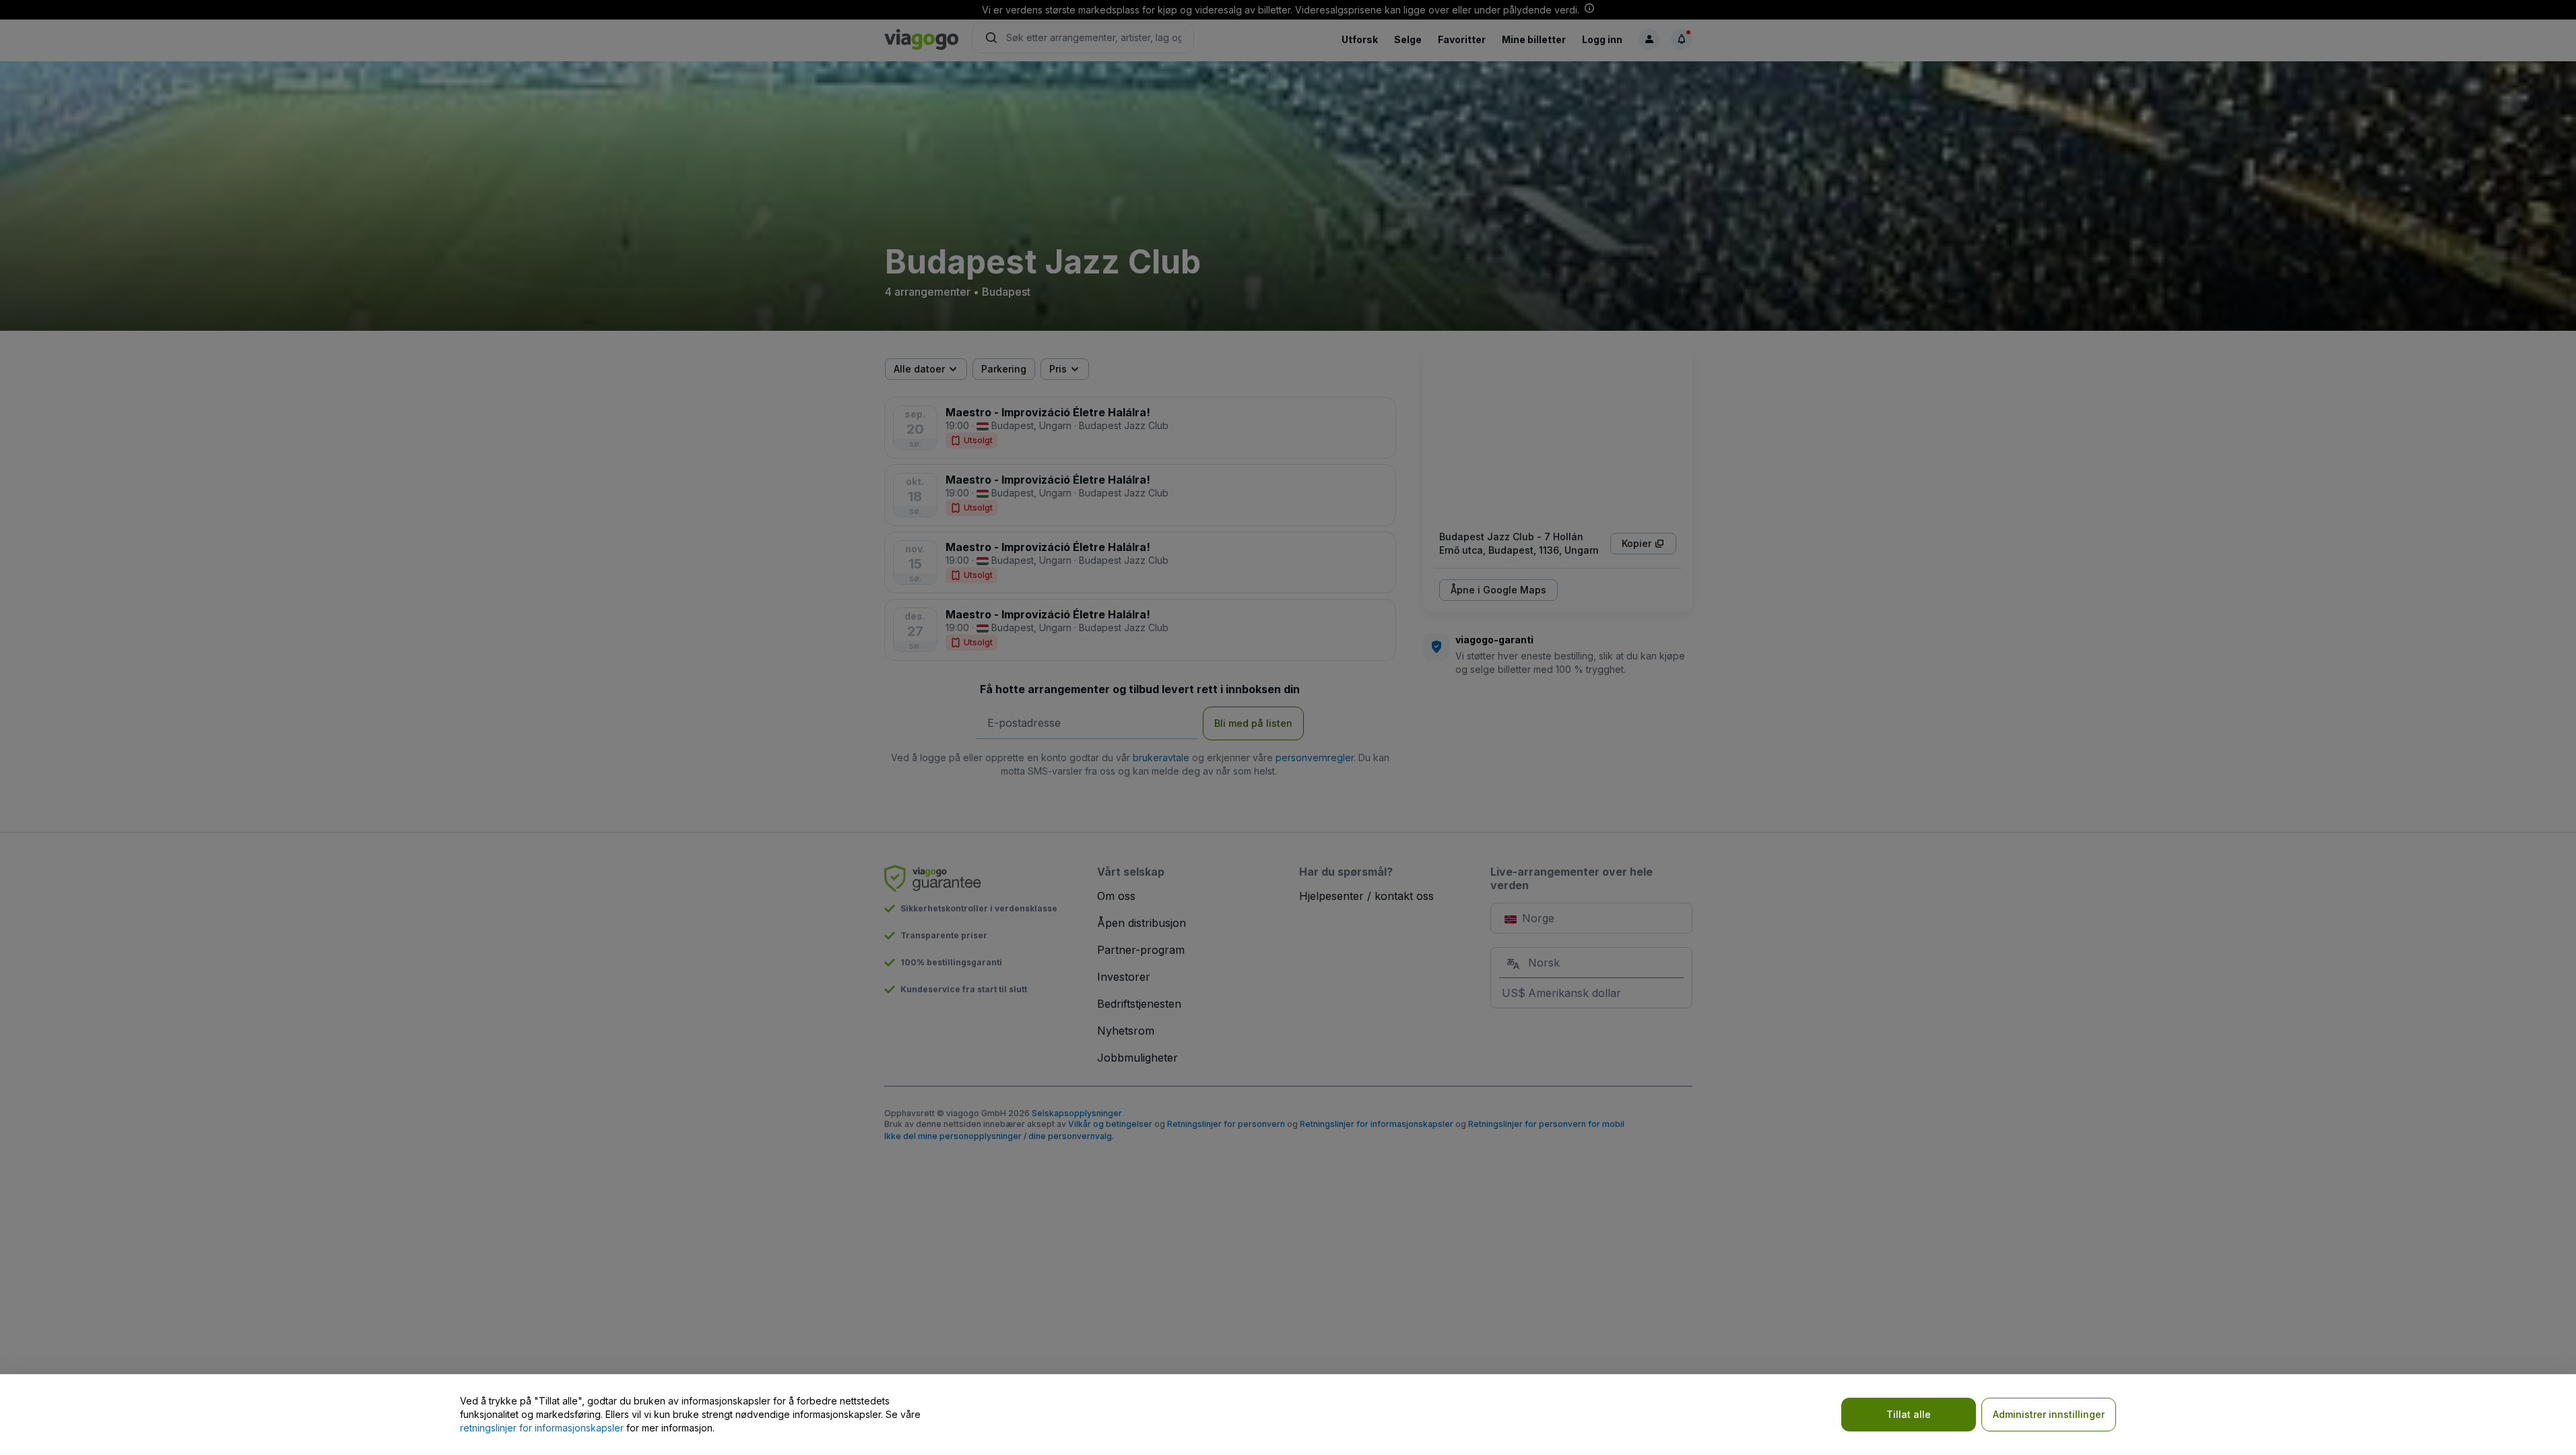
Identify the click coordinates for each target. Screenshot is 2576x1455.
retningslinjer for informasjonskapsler (542, 1428)
